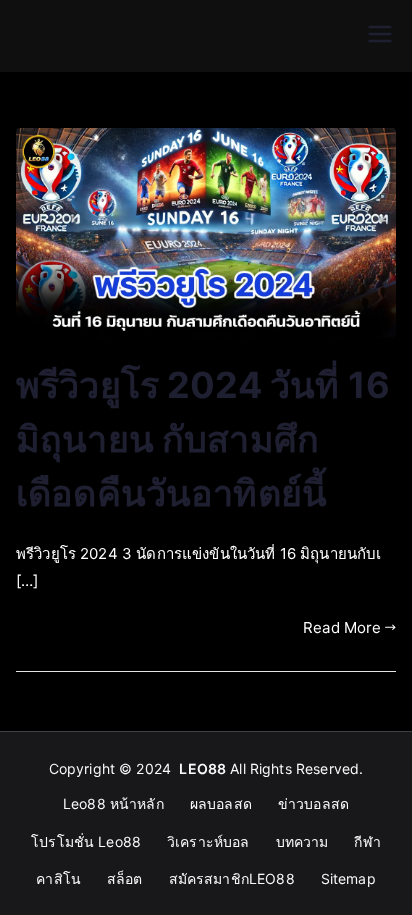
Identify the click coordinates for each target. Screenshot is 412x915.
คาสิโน (58, 878)
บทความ (302, 841)
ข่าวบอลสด (313, 803)
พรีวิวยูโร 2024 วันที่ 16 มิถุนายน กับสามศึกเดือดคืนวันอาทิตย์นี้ (203, 439)
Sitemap (348, 878)
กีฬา (367, 841)
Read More (342, 627)
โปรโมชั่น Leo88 (86, 841)
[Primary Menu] (380, 36)
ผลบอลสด (221, 803)
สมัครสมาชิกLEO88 (232, 878)
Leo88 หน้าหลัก (113, 803)
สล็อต (125, 878)
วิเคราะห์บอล (208, 841)
